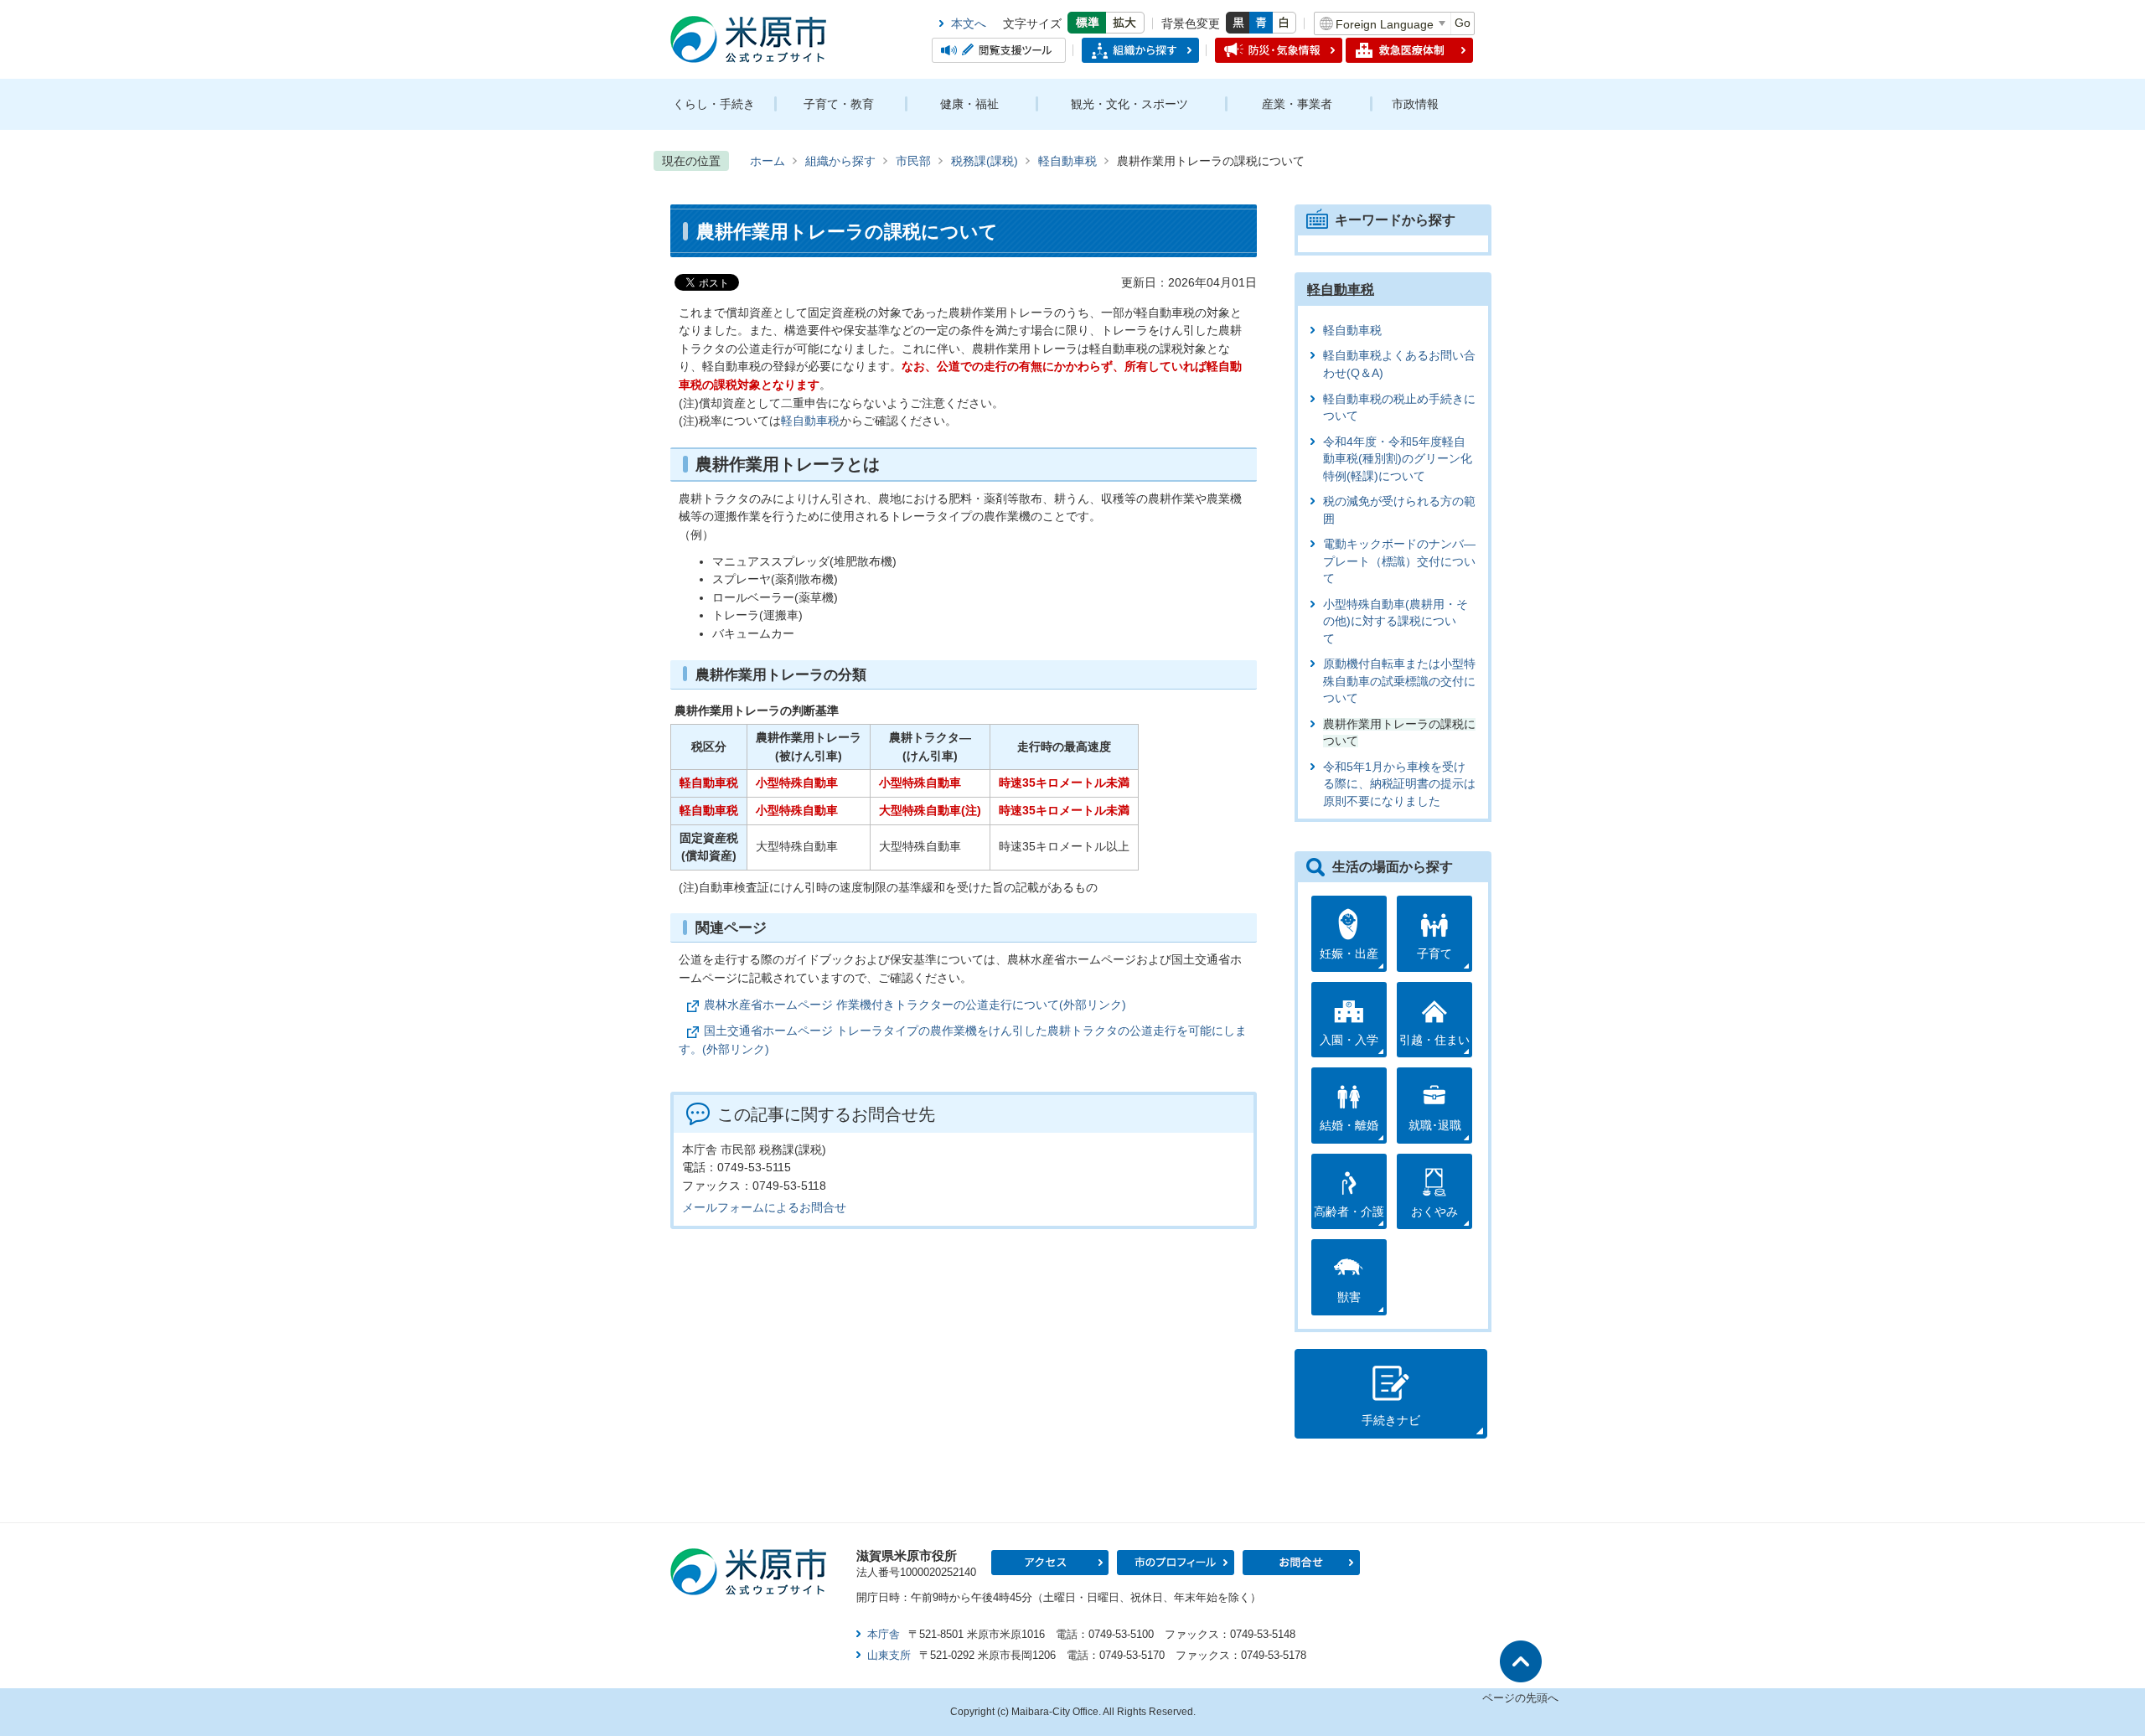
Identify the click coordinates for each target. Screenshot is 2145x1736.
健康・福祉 (969, 104)
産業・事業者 (1297, 104)
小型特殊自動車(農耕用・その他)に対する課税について (1396, 622)
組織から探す (840, 161)
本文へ (969, 23)
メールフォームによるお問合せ (764, 1207)
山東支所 (889, 1655)
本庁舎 (884, 1634)
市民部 (913, 161)
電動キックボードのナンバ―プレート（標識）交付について (1399, 561)
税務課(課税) (985, 161)
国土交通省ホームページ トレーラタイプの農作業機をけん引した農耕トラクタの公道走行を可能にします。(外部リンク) (963, 1040)
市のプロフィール (1176, 1563)
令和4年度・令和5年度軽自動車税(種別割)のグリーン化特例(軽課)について (1398, 459)
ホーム (768, 161)
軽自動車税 (1067, 161)
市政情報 (1415, 104)
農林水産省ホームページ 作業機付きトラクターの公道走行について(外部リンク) (915, 1005)
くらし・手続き (714, 104)
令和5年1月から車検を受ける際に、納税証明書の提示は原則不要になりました (1399, 784)
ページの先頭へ (1520, 1698)
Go (1463, 23)
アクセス (1050, 1563)
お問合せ (1301, 1563)
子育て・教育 (839, 104)
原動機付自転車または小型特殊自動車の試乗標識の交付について (1399, 681)
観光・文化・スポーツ (1129, 104)
